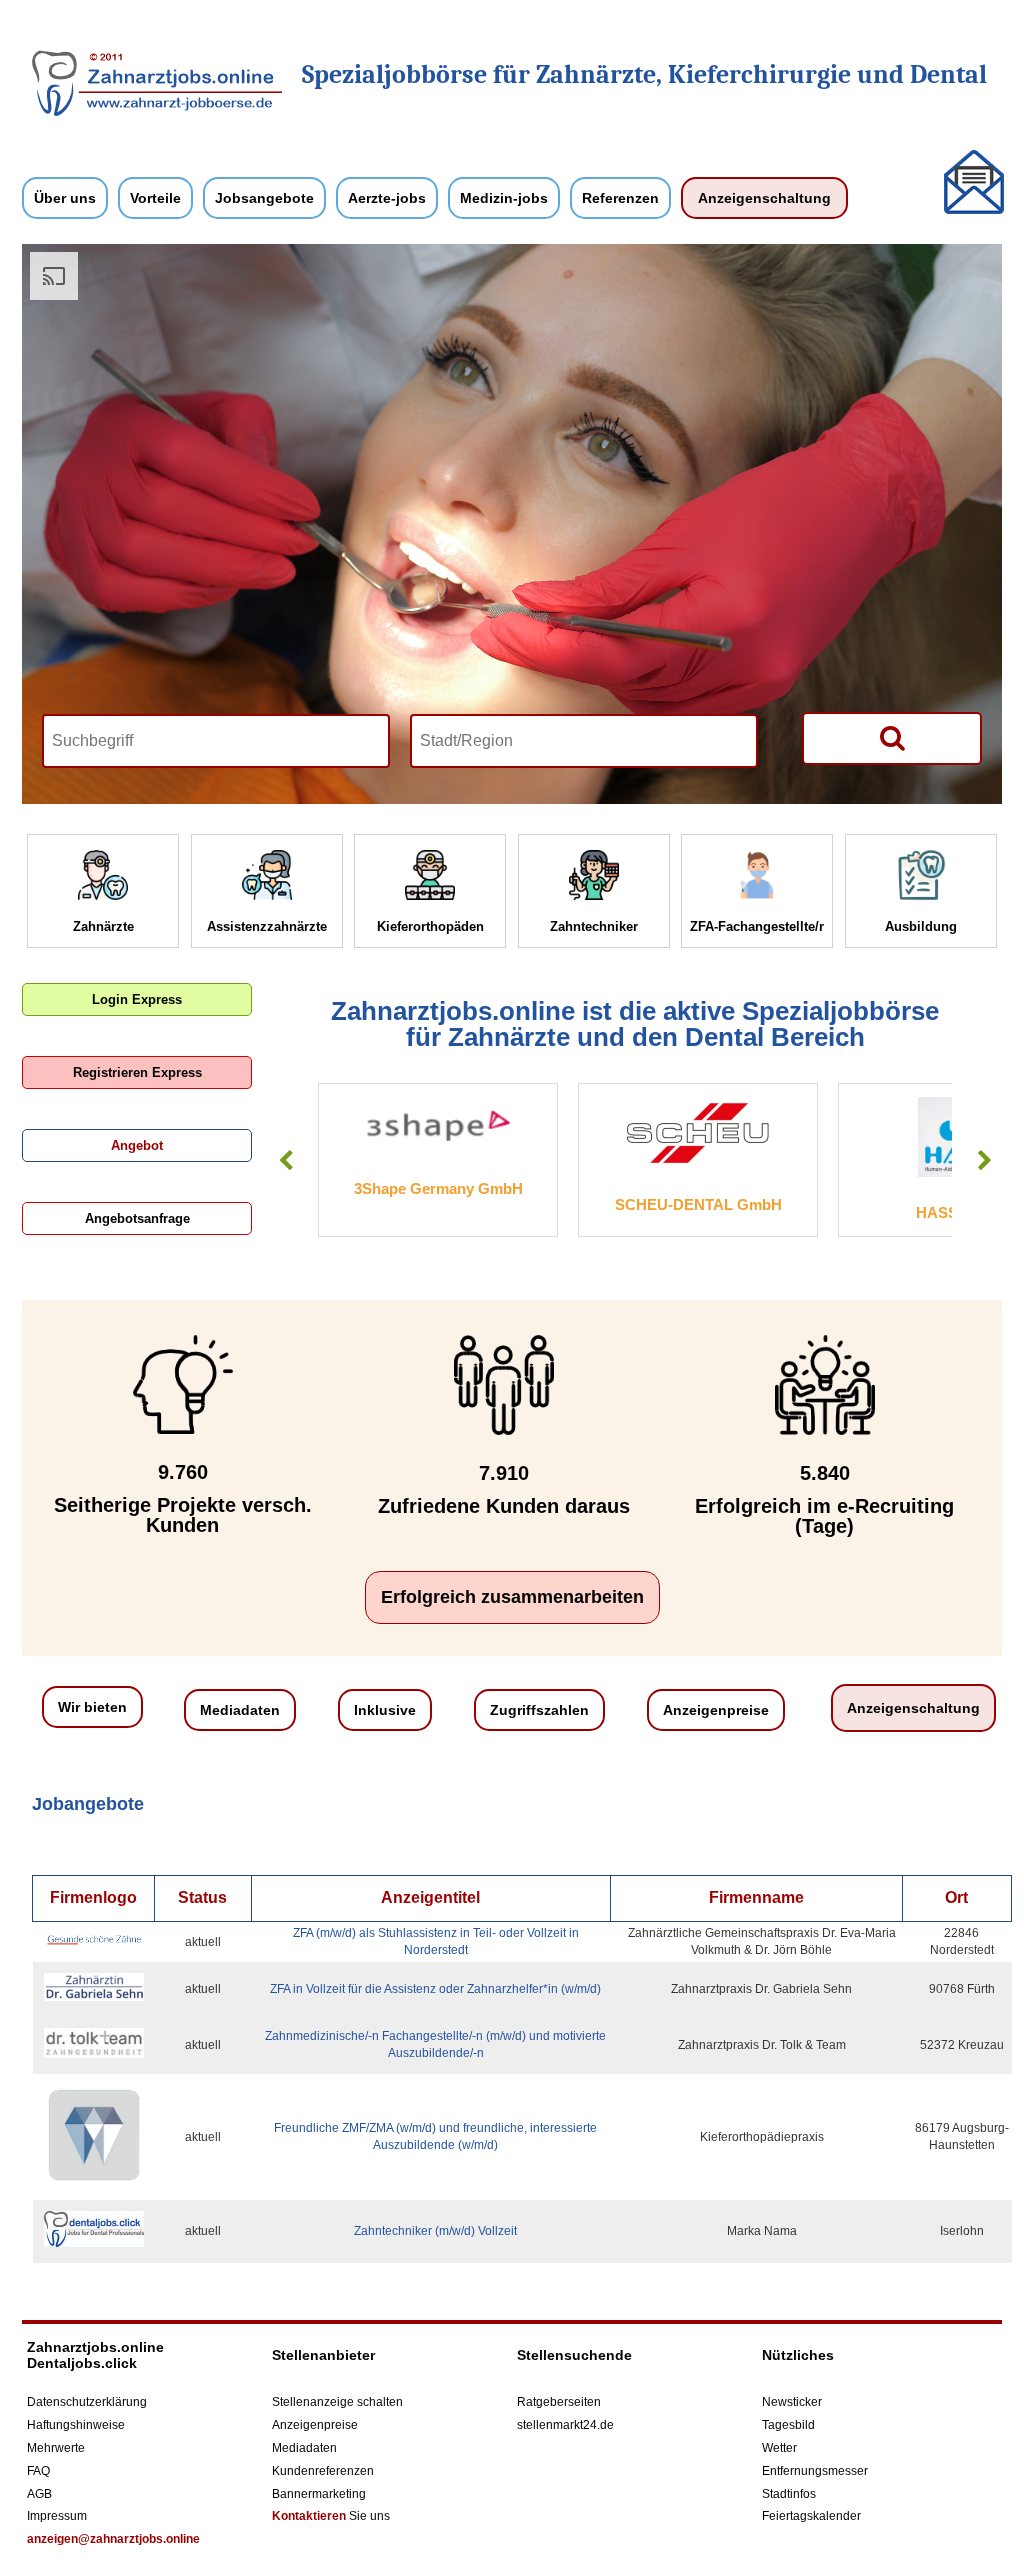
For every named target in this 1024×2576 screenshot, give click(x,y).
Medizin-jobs (504, 198)
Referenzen (620, 198)
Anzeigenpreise (716, 1710)
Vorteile (155, 198)
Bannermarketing (319, 2494)
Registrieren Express (137, 1072)
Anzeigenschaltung (764, 198)
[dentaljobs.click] (157, 112)
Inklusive (385, 1710)
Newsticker (792, 2402)
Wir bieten (92, 1707)
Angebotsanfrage (137, 1218)
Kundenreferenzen (323, 2471)
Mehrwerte (56, 2448)
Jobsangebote (264, 198)
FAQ (38, 2471)
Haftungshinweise (76, 2425)
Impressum (57, 2516)
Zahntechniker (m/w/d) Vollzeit (435, 2231)
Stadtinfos (789, 2494)
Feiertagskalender (811, 2516)
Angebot (137, 1145)
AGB (39, 2494)
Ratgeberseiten (559, 2402)
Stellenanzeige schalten (337, 2402)
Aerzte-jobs (387, 198)
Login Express (137, 999)
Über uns (65, 198)
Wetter (779, 2448)
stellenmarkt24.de (565, 2425)
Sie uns (331, 2516)
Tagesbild (788, 2425)
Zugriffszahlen (539, 1710)
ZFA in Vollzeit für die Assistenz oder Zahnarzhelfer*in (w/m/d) (435, 1989)
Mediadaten (240, 1710)
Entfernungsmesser (815, 2471)
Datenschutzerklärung (87, 2402)
